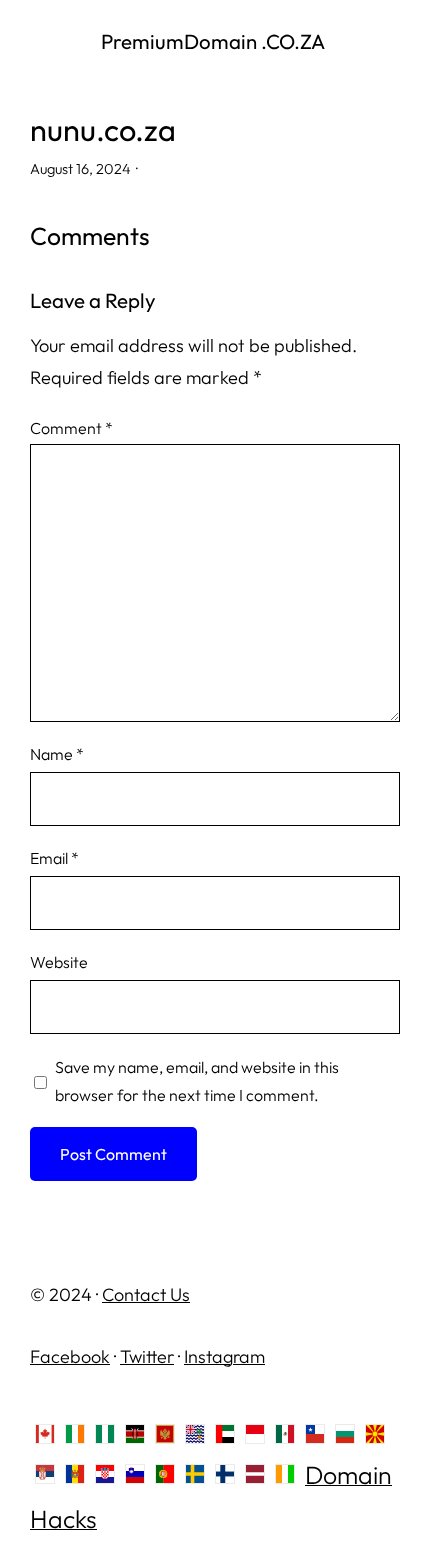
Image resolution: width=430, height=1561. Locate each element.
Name (57, 754)
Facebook (70, 1356)
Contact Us (146, 1294)
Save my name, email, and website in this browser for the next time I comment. (197, 1081)
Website (59, 962)
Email (54, 858)
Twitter (147, 1356)
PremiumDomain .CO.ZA (215, 41)
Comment (71, 428)
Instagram (224, 1356)
